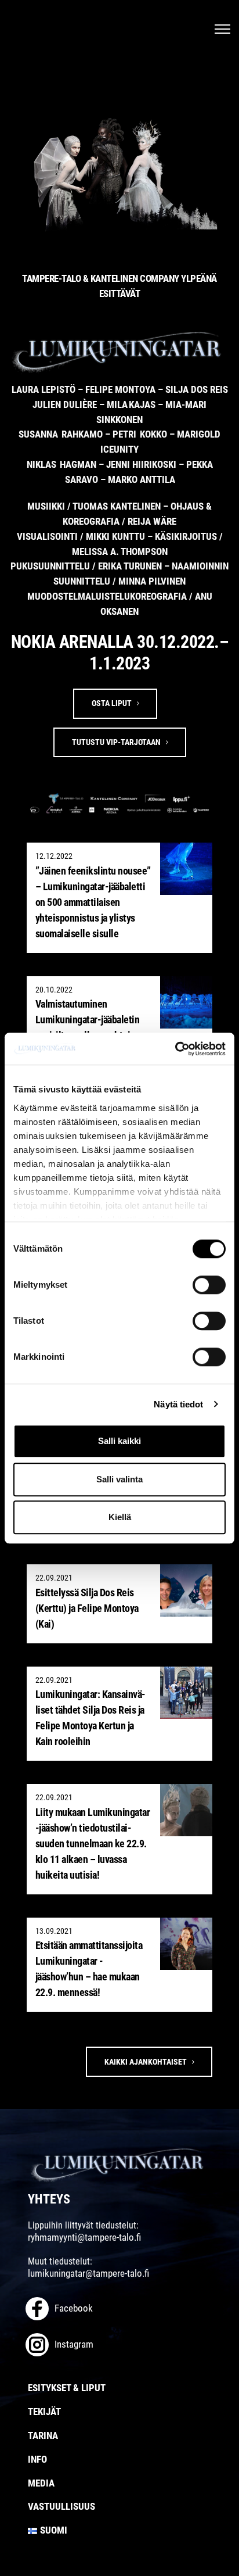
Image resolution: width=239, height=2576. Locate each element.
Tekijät (44, 2412)
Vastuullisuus (61, 2506)
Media (41, 2483)
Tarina (43, 2435)
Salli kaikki (119, 1441)
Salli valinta (119, 1479)
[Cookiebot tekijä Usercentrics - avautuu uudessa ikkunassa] (175, 1049)
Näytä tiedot (178, 1404)
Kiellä (120, 1517)
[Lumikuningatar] (119, 2164)
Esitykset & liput (67, 2388)
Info (37, 2459)
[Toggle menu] (222, 29)
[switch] (209, 1285)
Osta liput (112, 703)
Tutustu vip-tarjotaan (116, 742)
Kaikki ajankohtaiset (146, 2062)
